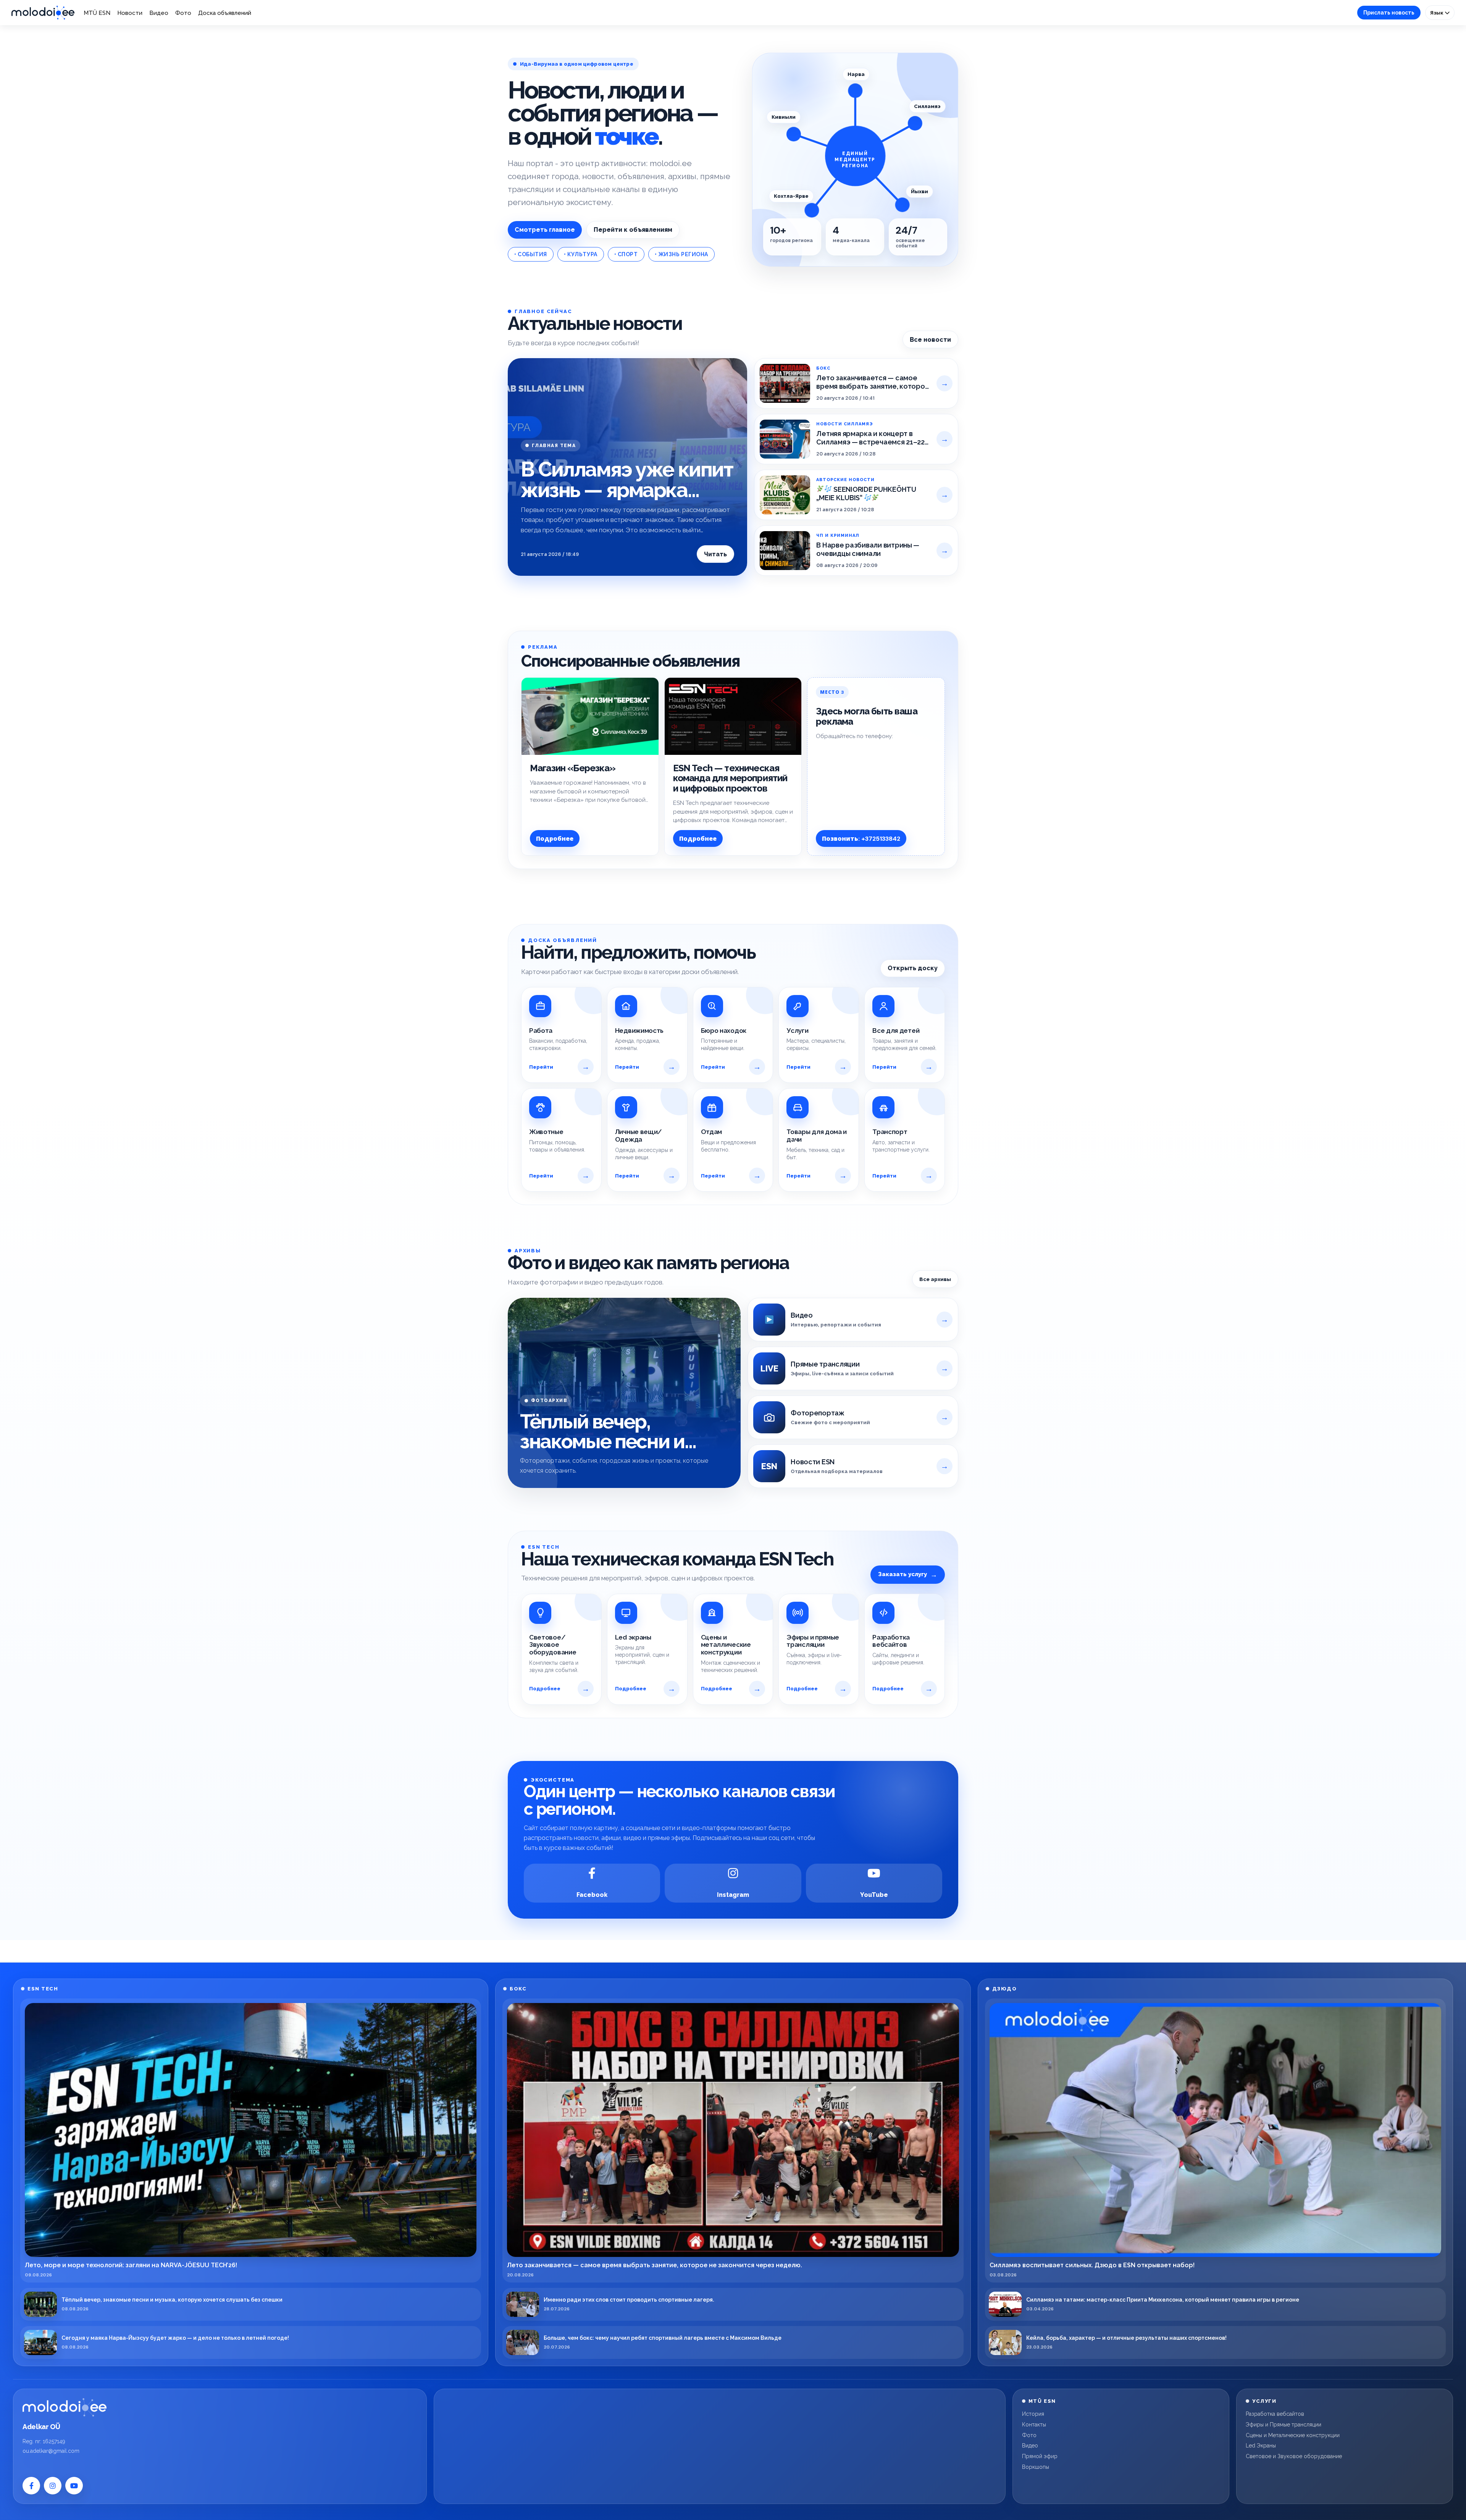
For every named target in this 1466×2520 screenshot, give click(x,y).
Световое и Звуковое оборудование (1294, 2456)
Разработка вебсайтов (1275, 2414)
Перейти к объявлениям (633, 230)
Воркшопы (1036, 2467)
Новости (130, 13)
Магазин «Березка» (573, 768)
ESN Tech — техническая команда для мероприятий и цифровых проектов (730, 778)
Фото (183, 13)
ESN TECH (43, 1989)
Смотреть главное (545, 230)
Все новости (930, 340)
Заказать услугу (908, 1574)
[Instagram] (53, 2486)
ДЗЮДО (1005, 1989)
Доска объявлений (225, 13)
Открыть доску (913, 968)
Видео (159, 13)
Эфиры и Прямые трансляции (1284, 2425)
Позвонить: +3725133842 (861, 839)
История (1033, 2414)
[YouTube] (74, 2486)
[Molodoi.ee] (65, 2407)
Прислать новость (1389, 13)
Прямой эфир (1040, 2456)
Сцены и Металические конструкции (1293, 2435)
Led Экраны (1261, 2446)
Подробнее (555, 839)
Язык (1437, 13)
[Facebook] (31, 2486)
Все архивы (935, 1279)
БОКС (518, 1989)
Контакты (1034, 2425)
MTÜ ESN (97, 13)
